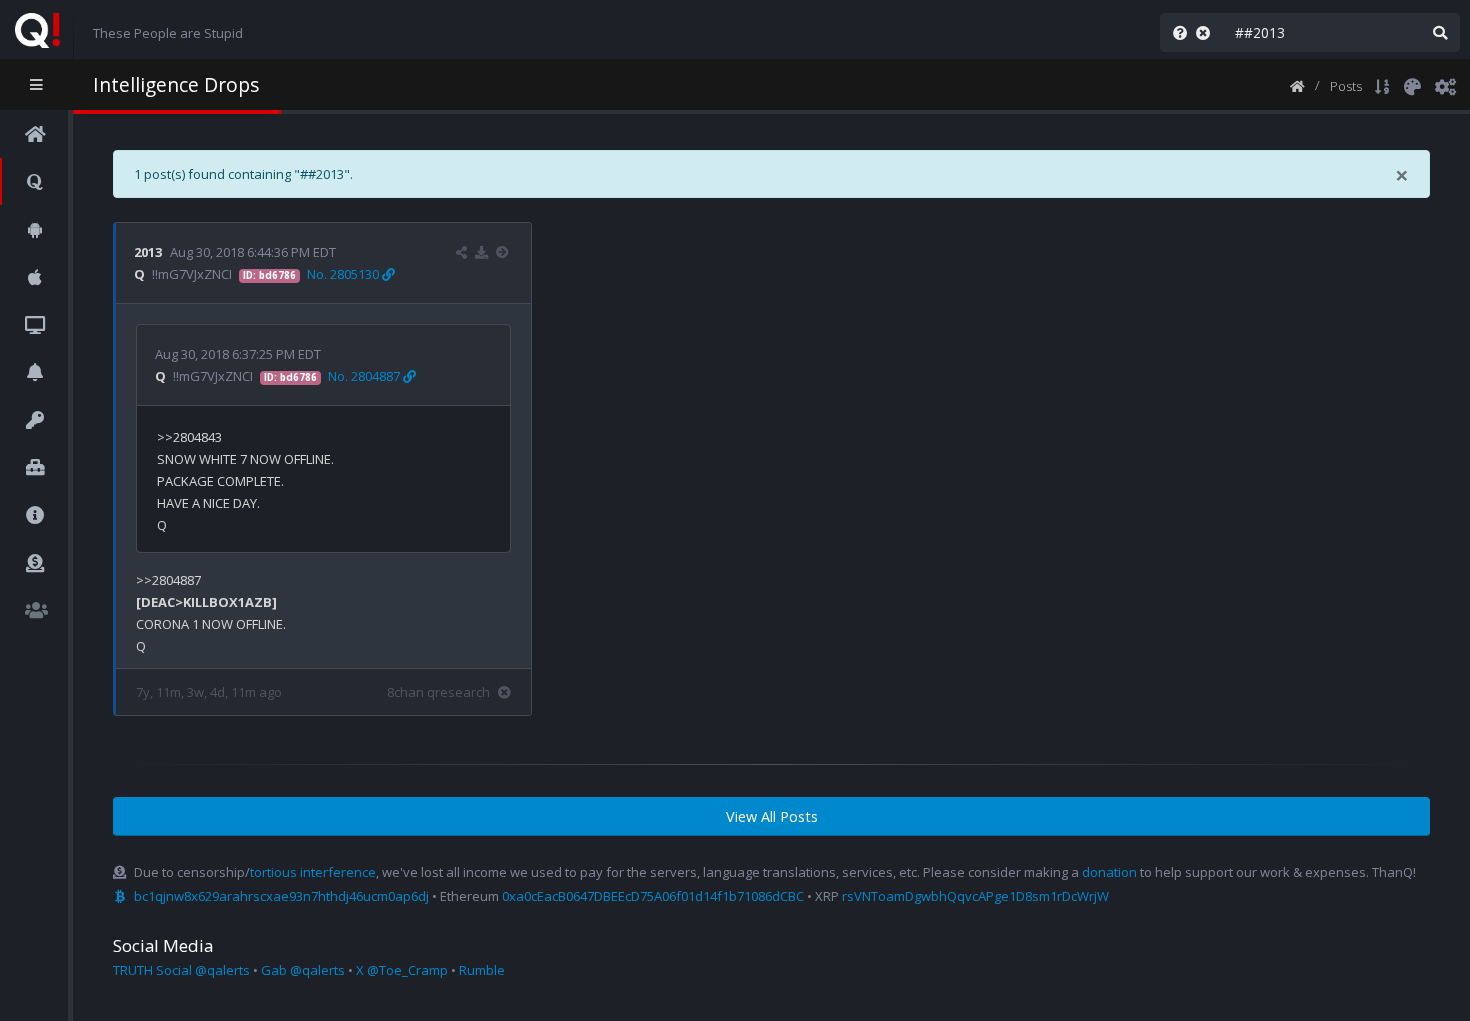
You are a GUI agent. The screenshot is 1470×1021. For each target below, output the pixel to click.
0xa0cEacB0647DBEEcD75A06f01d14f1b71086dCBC (653, 896)
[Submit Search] (1440, 32)
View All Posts (772, 816)
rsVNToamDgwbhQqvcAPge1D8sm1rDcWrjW (975, 896)
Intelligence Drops (176, 84)
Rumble (482, 970)
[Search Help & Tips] (1176, 32)
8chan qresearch (438, 692)
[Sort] (1382, 85)
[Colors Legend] (1412, 85)
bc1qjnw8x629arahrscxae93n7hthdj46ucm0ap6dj (281, 896)
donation (1109, 872)
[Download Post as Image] (481, 252)
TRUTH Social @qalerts (181, 970)
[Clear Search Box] (1207, 32)
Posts (1346, 86)
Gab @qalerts (303, 970)
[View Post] (504, 252)
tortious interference (313, 872)
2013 (148, 252)
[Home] (1297, 85)
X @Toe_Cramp (402, 970)
